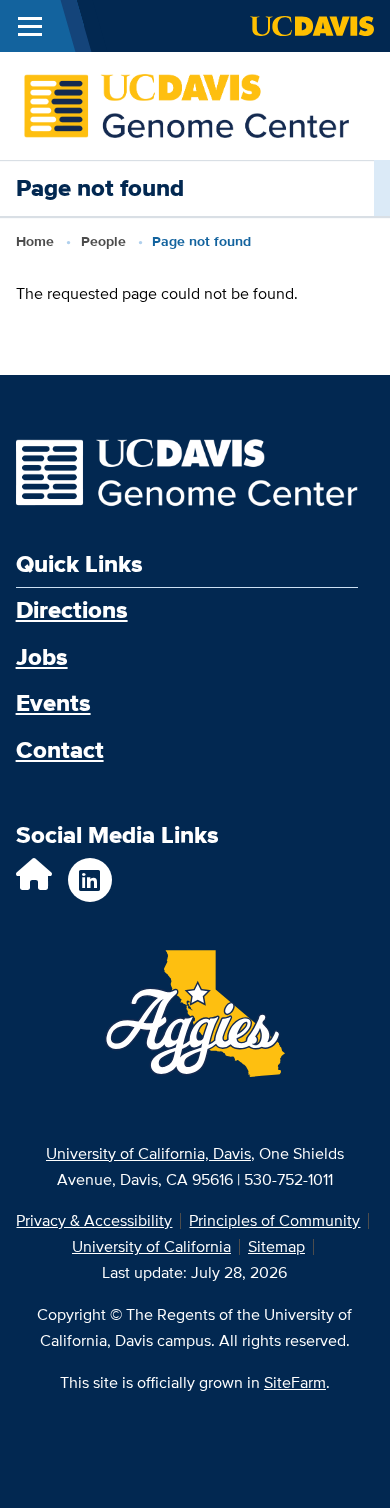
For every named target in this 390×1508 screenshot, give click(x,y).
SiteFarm (295, 1382)
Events (53, 703)
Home (35, 241)
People (103, 241)
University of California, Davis (148, 1153)
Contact (60, 750)
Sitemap (276, 1246)
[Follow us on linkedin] (90, 880)
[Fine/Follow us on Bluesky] (34, 880)
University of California (151, 1246)
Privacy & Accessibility (94, 1220)
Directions (72, 608)
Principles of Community (274, 1220)
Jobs (42, 657)
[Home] (187, 104)
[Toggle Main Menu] (30, 26)
